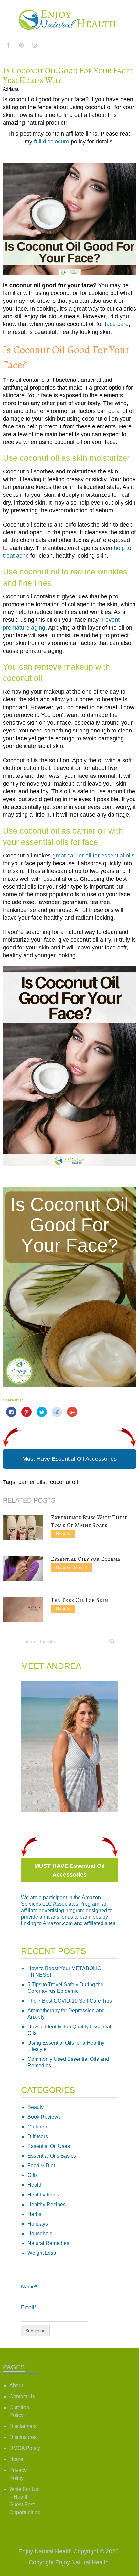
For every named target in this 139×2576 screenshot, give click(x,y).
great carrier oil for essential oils (93, 856)
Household (40, 2234)
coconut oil (64, 1482)
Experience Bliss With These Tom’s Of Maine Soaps (89, 1521)
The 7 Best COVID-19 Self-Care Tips (70, 2001)
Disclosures (23, 2437)
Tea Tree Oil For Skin (79, 1600)
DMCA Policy (25, 2448)
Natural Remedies (48, 2243)
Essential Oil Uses (49, 2146)
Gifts (33, 2175)
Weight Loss (42, 2253)
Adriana (11, 89)
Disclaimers (23, 2426)
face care (117, 324)
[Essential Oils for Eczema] (23, 1568)
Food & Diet (41, 2166)
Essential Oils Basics (52, 2156)
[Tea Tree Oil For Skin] (23, 1610)
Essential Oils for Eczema (86, 1559)
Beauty (63, 1534)
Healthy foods (43, 2195)
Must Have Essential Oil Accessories (69, 1459)
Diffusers (38, 2136)
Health (81, 1567)
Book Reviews (44, 2117)
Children (37, 2127)
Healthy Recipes (47, 2204)
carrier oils (32, 1482)
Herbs (34, 2214)
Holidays (38, 2224)
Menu (124, 45)
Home (16, 2459)
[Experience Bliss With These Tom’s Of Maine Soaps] (23, 1527)
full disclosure (52, 142)
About (16, 2385)
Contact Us (22, 2396)
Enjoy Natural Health (45, 2551)
